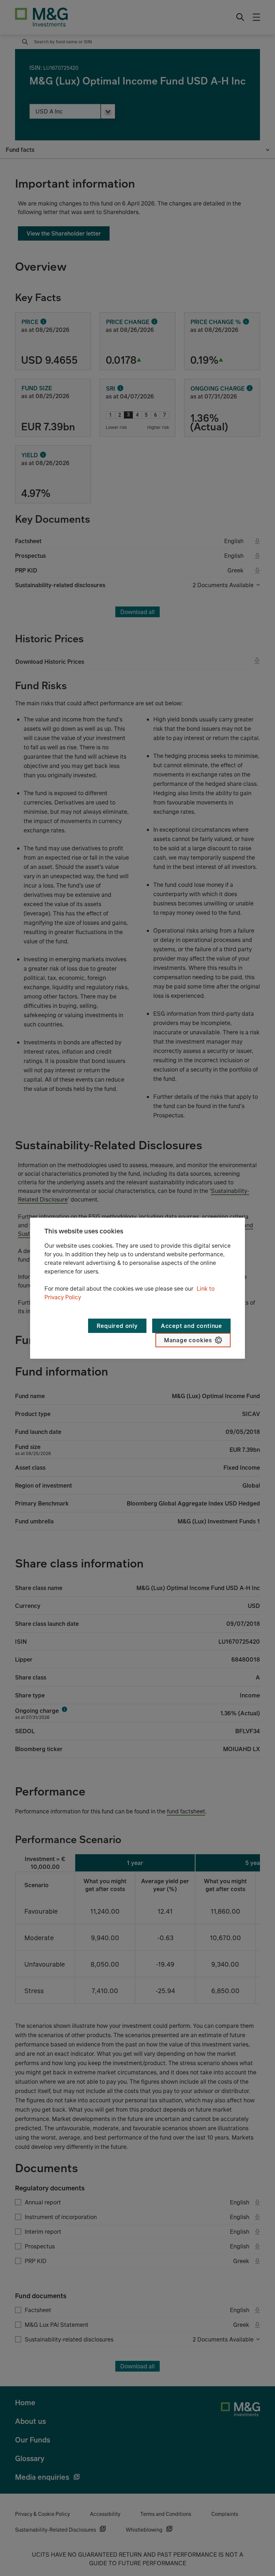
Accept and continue (191, 1326)
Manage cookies (188, 1340)
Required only (117, 1326)
